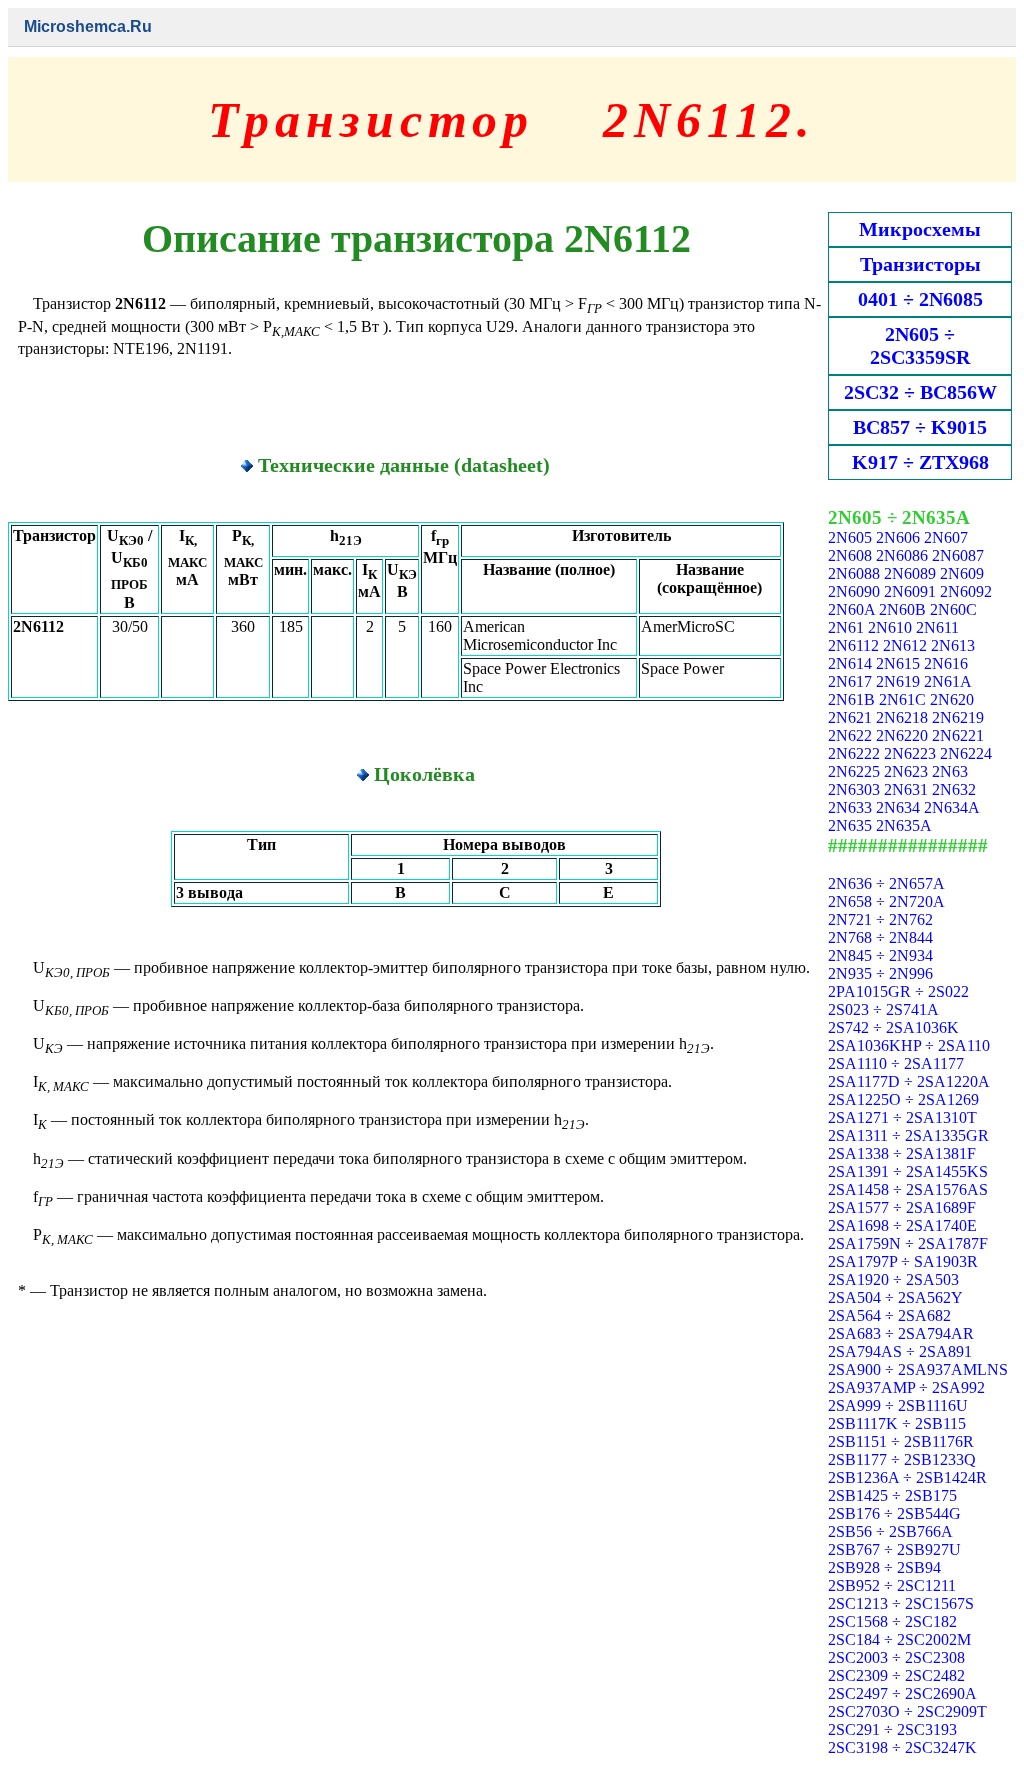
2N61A (947, 681)
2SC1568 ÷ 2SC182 (892, 1621)
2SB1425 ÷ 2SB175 (892, 1495)
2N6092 (966, 591)
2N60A (851, 609)
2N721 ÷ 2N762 (880, 919)
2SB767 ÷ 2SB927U (894, 1549)
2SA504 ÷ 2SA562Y (895, 1297)
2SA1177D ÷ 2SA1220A (909, 1081)
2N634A (951, 807)
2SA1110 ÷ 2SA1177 (896, 1063)
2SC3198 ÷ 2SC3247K (902, 1747)
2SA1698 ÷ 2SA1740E (902, 1225)
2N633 (850, 807)
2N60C (953, 609)
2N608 (850, 555)
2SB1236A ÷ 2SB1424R (907, 1477)
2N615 (898, 663)
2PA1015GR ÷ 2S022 (898, 991)
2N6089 (910, 573)
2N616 (946, 663)
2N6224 (966, 753)
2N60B (902, 609)
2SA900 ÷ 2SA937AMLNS (918, 1369)
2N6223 (910, 753)
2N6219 (958, 717)
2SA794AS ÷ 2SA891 (900, 1351)
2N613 (953, 645)
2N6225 (854, 771)
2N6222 (854, 753)
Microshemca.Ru (88, 26)
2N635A (904, 825)
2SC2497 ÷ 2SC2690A (902, 1693)
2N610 (890, 627)
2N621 (850, 717)
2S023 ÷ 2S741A (883, 1009)
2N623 (906, 771)
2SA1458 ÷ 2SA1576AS (908, 1189)
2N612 (905, 645)
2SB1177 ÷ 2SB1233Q (902, 1459)
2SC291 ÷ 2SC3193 (892, 1729)
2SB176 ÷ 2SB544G (894, 1513)
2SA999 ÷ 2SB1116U (898, 1405)
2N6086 (902, 555)
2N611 (937, 627)
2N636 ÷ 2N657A (886, 883)
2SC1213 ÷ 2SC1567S (901, 1603)
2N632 (954, 789)
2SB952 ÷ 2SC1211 (892, 1585)
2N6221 (958, 735)
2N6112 (853, 645)
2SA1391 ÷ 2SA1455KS (908, 1171)
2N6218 (902, 717)
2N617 (850, 681)
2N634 (898, 807)
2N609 (962, 573)
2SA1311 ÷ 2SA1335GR (908, 1135)
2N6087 (958, 555)
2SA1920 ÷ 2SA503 (893, 1279)
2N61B (851, 699)
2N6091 (910, 591)
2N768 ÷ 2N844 (880, 937)
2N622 (850, 735)
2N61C (902, 699)
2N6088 (854, 573)
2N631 (906, 789)
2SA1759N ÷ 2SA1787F (908, 1243)
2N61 (846, 627)
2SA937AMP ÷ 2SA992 (906, 1387)
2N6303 (854, 789)
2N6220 (902, 735)
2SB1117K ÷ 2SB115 (897, 1423)
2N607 (946, 537)
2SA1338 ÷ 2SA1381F (902, 1153)
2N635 (850, 825)
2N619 (898, 681)
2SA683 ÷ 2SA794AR (901, 1333)
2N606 (898, 537)
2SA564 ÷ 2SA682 (889, 1315)
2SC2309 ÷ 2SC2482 (896, 1675)
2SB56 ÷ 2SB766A (890, 1531)
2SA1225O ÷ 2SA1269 (903, 1099)
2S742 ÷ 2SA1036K (893, 1027)
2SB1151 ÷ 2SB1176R (901, 1441)
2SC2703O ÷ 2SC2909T (907, 1711)
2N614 (850, 663)
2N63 (950, 771)
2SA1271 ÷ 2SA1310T (902, 1117)
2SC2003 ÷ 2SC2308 (896, 1657)
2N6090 (854, 591)
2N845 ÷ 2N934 (880, 955)
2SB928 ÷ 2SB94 (884, 1567)
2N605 (850, 537)
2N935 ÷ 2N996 (880, 973)
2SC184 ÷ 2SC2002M (899, 1639)
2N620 (952, 699)
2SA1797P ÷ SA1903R (903, 1261)
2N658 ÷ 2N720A (886, 901)
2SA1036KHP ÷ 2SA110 (909, 1045)
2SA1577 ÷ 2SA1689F (902, 1207)
